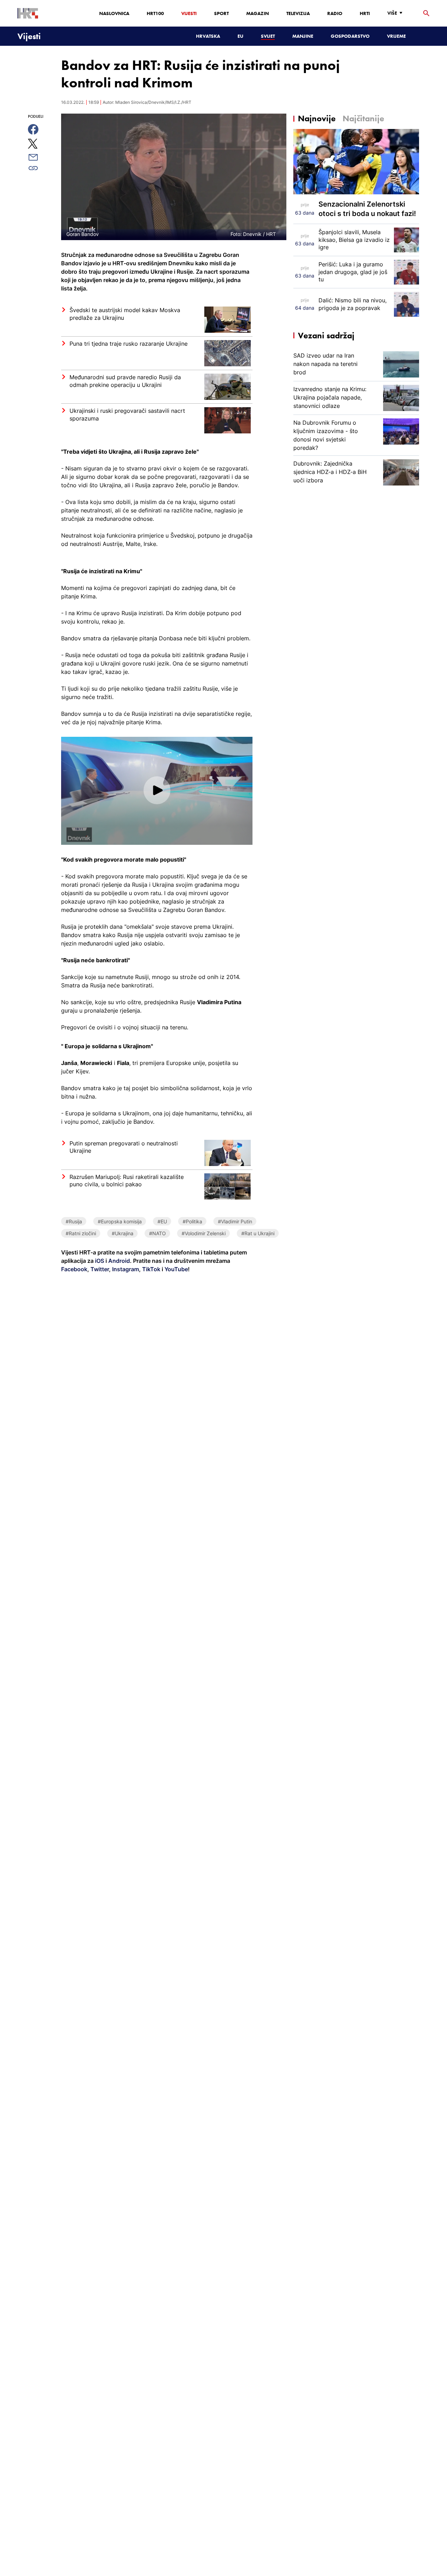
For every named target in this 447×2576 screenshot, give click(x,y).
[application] (157, 791)
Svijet (268, 36)
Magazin (258, 13)
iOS (100, 1261)
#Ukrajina (123, 1233)
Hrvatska (208, 36)
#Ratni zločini (81, 1233)
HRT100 (155, 13)
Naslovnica (114, 13)
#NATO (157, 1233)
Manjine (303, 36)
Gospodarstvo (350, 36)
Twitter (99, 1269)
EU (240, 36)
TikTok (151, 1269)
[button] (157, 790)
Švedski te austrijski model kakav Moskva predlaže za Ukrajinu (125, 314)
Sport (221, 13)
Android (119, 1261)
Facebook (74, 1269)
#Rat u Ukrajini (258, 1233)
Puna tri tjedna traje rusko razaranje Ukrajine (129, 344)
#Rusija (74, 1221)
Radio (335, 13)
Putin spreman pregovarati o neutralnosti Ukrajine (124, 1147)
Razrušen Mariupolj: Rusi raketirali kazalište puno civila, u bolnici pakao (127, 1181)
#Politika (192, 1221)
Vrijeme (396, 36)
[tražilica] (426, 13)
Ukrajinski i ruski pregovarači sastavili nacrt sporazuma (127, 415)
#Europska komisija (120, 1221)
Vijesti (189, 13)
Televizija (298, 13)
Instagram (125, 1269)
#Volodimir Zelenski (204, 1233)
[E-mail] (41, 157)
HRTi (365, 13)
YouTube (175, 1269)
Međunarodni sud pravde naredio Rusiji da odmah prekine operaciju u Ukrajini (125, 381)
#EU (162, 1221)
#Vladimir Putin (235, 1221)
